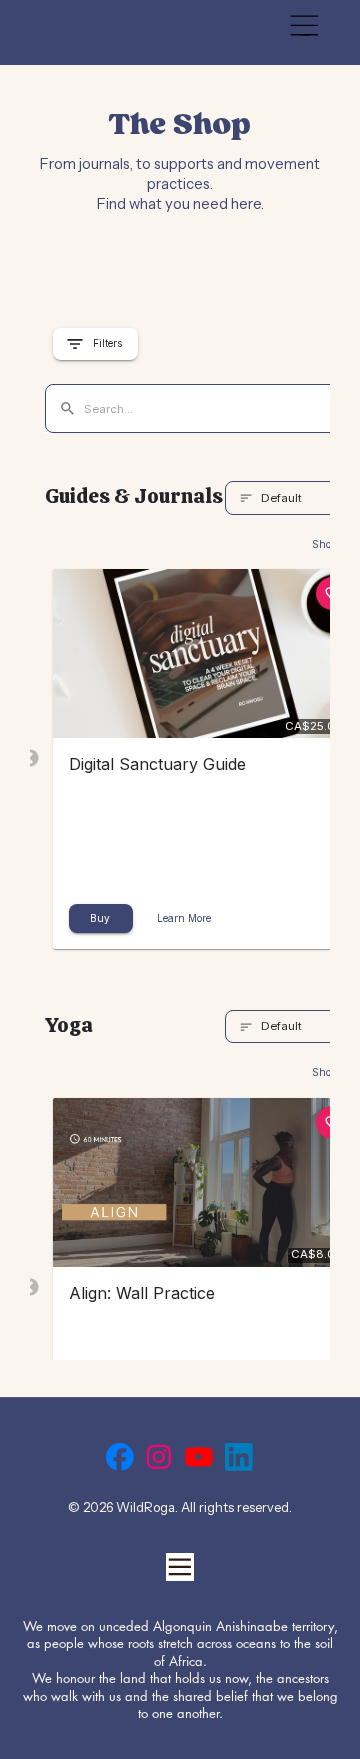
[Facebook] (120, 1457)
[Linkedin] (239, 1457)
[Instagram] (159, 1457)
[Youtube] (199, 1457)
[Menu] (304, 25)
